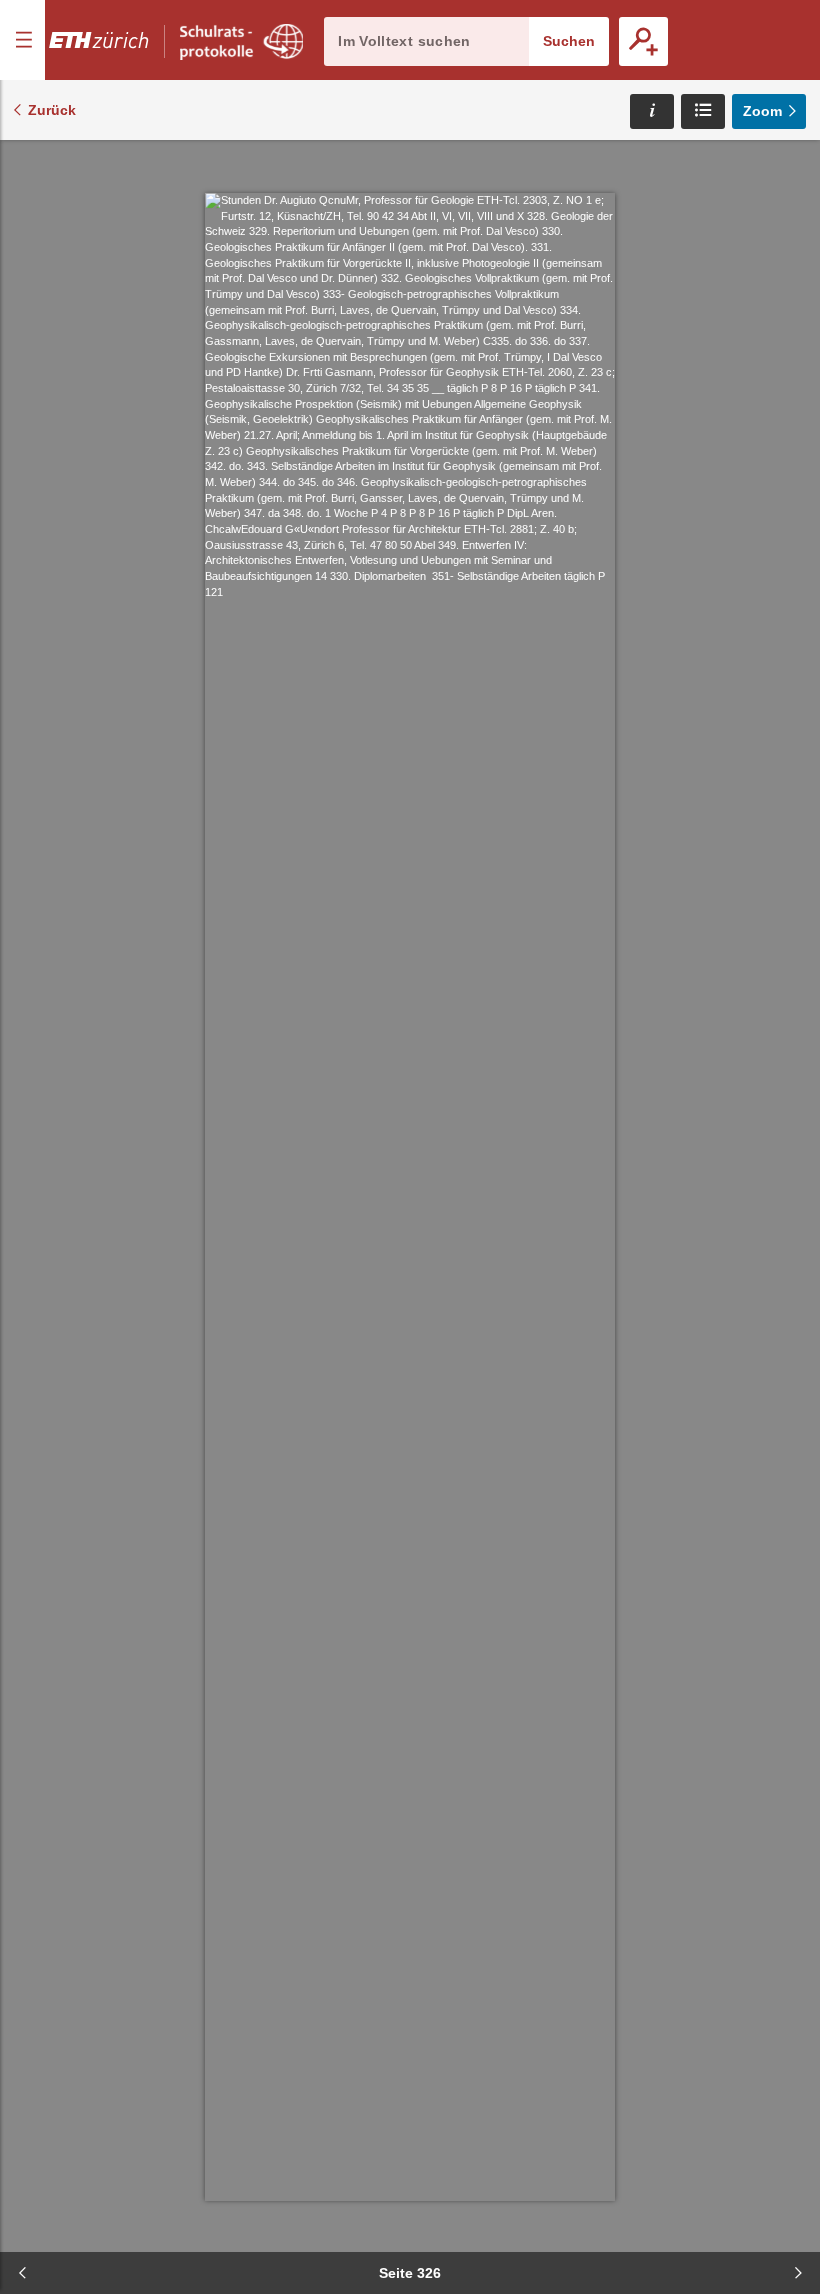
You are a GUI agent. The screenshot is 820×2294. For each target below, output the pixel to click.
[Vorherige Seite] (22, 2273)
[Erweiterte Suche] (643, 41)
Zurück (52, 110)
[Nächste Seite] (798, 2273)
